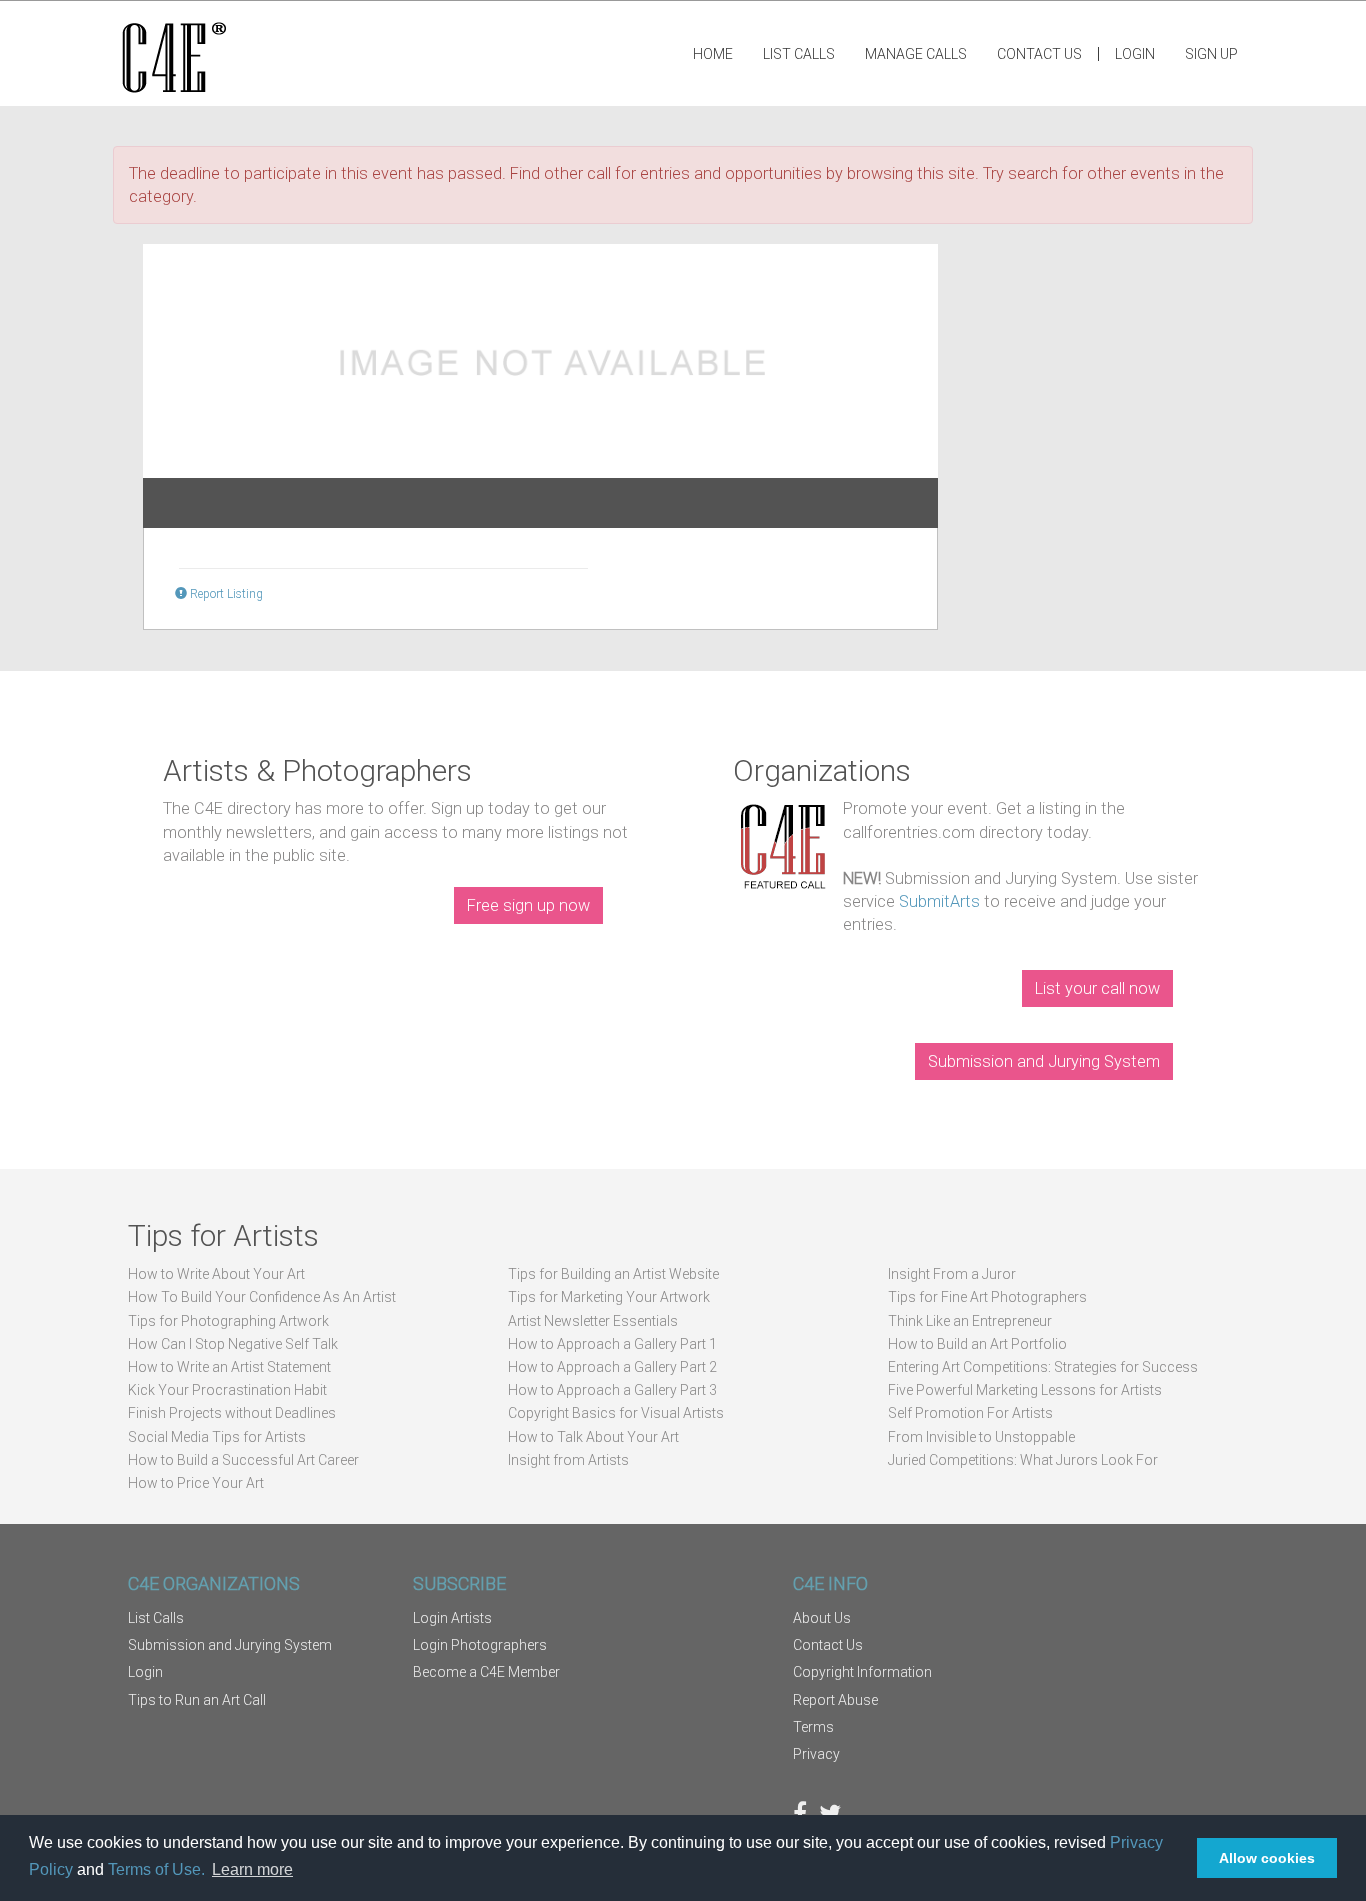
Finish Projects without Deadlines (232, 1413)
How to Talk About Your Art (593, 1437)
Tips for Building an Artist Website (613, 1274)
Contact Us (1039, 54)
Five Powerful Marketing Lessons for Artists (1025, 1390)
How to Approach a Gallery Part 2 (612, 1367)
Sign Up (1211, 54)
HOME (713, 54)
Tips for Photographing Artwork (228, 1321)
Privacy (816, 1754)
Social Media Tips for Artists (217, 1437)
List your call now (1097, 988)
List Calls (799, 54)
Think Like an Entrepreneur (970, 1321)
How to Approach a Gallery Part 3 (612, 1390)
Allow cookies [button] (1267, 1858)
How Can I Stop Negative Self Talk (233, 1344)
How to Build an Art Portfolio (977, 1344)
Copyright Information (862, 1672)
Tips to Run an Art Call (197, 1700)
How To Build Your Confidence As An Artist (262, 1297)
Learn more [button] (252, 1869)
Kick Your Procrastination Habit (227, 1390)
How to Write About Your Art (216, 1274)
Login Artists (452, 1618)
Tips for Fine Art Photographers (987, 1297)
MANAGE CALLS (916, 54)
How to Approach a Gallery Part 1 (612, 1344)
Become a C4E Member (486, 1672)
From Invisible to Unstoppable (981, 1437)
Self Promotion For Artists (970, 1413)
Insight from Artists (568, 1460)
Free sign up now (528, 905)
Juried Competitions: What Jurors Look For (1023, 1460)
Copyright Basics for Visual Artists (616, 1413)
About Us (822, 1618)
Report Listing (225, 594)
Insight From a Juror (952, 1274)
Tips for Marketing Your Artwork (609, 1297)
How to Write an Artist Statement (229, 1367)
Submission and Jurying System (1044, 1061)
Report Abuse (835, 1700)
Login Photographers (480, 1645)
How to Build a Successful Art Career (243, 1460)
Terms (813, 1727)
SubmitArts (939, 901)
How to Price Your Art (196, 1483)
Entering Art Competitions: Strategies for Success (1043, 1367)
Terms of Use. (156, 1869)
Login (1135, 54)
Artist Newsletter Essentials (593, 1321)
